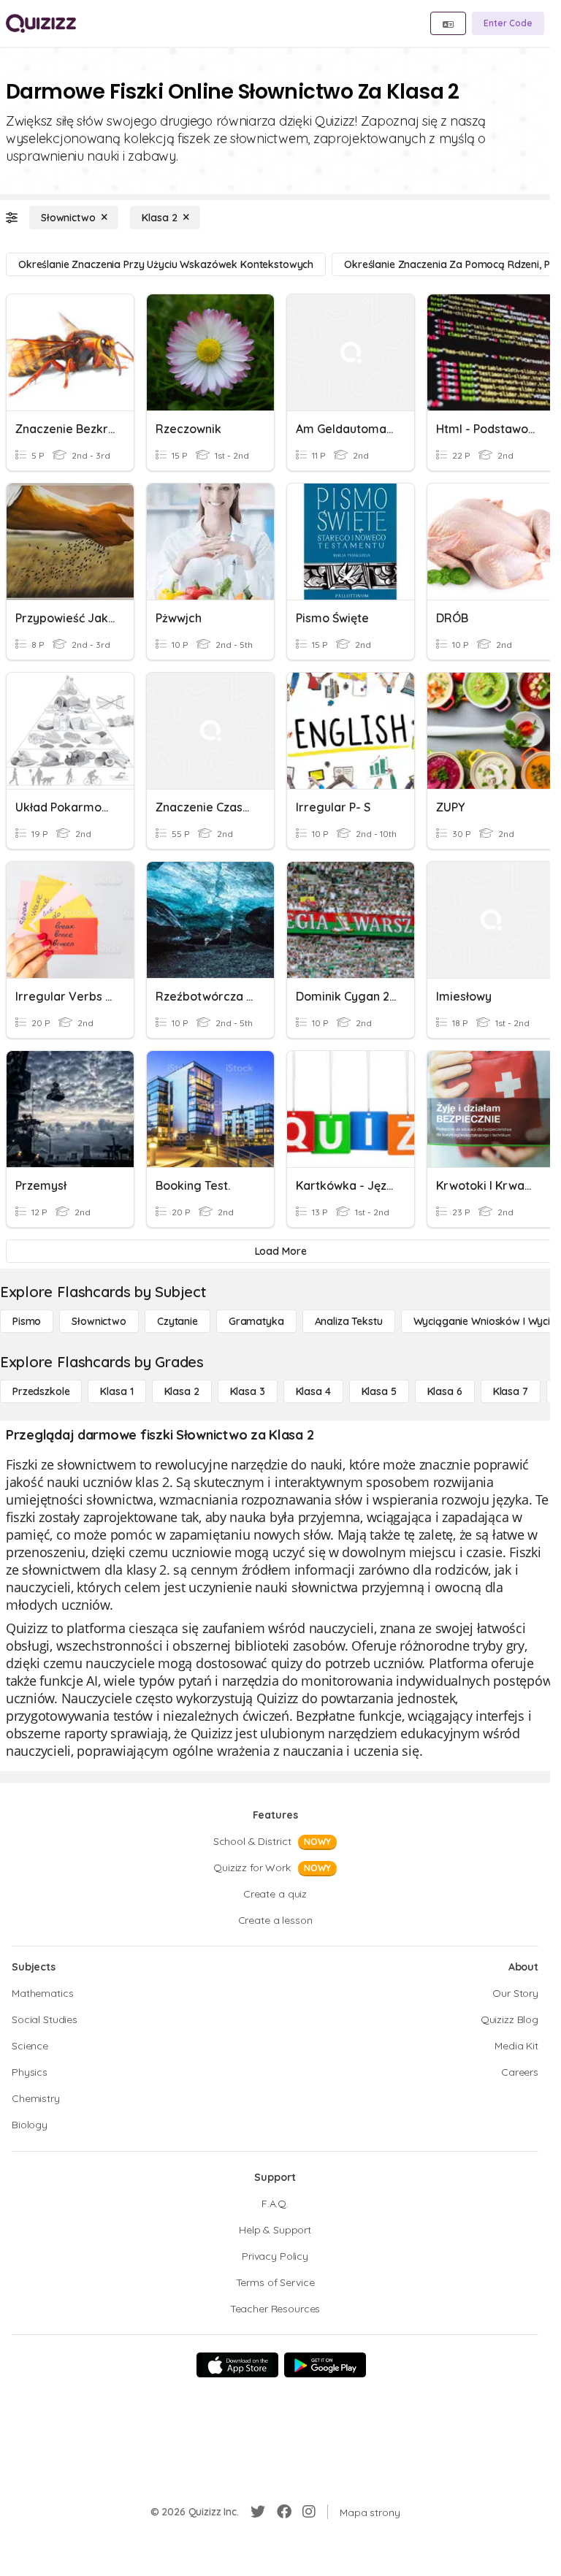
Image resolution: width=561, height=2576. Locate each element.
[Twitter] (258, 2512)
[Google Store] (325, 2365)
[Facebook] (284, 2512)
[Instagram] (309, 2512)
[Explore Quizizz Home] (41, 23)
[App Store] (237, 2365)
